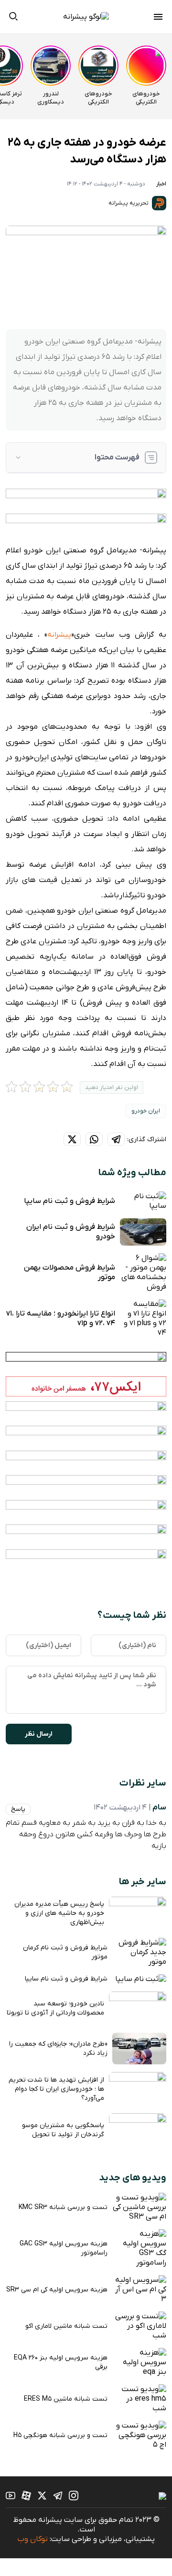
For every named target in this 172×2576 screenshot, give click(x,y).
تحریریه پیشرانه (129, 203)
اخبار (161, 184)
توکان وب (32, 2539)
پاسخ (18, 1809)
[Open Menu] (158, 18)
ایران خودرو (146, 1111)
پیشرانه (59, 635)
